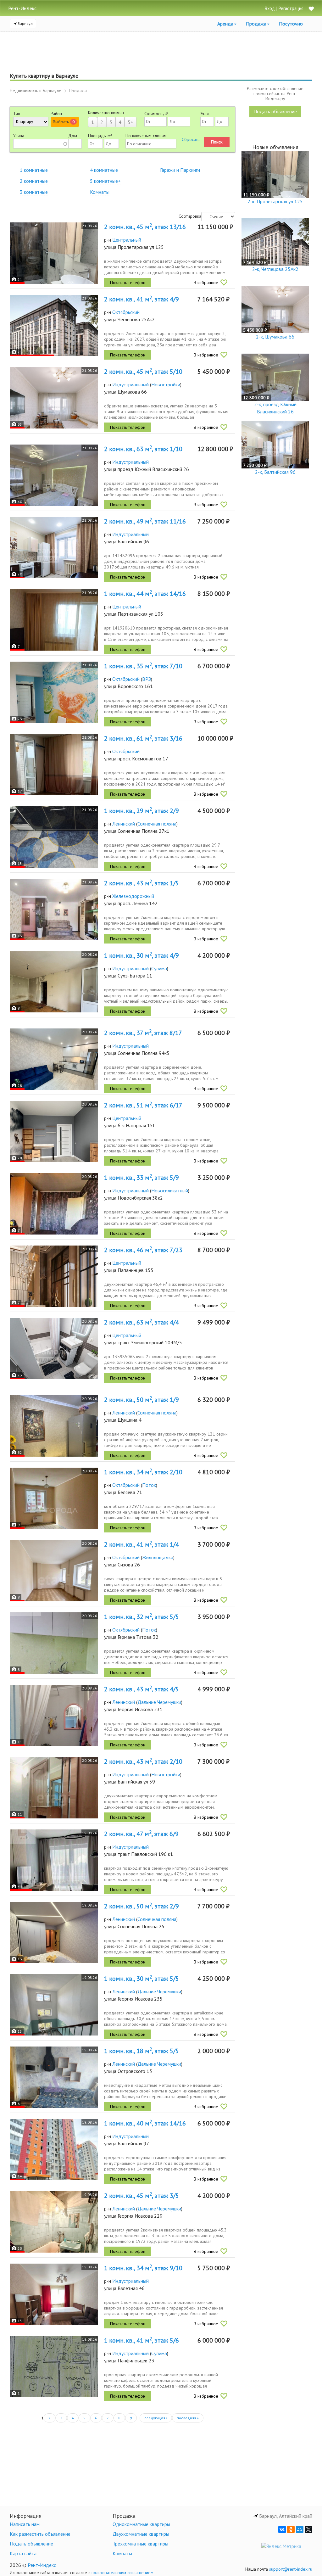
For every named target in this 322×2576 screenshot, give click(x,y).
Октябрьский (126, 312)
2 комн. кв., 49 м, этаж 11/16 (145, 521)
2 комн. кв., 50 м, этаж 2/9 (142, 1906)
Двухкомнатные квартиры (141, 2534)
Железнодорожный (133, 896)
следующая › (156, 2418)
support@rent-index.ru (291, 2569)
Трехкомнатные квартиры (140, 2544)
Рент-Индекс (42, 2565)
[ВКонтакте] (282, 2529)
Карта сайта (23, 2553)
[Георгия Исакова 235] (54, 2005)
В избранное (206, 283)
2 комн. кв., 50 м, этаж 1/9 (142, 1400)
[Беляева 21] (54, 1498)
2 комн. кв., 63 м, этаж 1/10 (143, 449)
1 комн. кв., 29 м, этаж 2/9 (142, 811)
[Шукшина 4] (54, 1426)
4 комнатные (104, 170)
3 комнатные (34, 192)
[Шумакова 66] (54, 398)
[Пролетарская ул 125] (54, 253)
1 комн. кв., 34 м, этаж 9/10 (143, 2268)
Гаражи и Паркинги (180, 170)
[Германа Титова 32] (54, 1643)
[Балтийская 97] (54, 2150)
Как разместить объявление (40, 2534)
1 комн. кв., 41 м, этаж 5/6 (142, 2340)
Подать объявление (275, 111)
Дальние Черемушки (159, 1702)
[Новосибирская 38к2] (54, 1204)
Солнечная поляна (157, 824)
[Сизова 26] (54, 1571)
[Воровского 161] (54, 692)
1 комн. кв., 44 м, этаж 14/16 (145, 594)
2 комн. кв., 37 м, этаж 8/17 (143, 1033)
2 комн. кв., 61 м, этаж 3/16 (143, 738)
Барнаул (25, 23)
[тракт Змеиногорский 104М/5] (54, 1349)
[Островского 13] (54, 2077)
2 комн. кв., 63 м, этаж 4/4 (142, 1322)
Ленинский (124, 824)
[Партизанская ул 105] (54, 620)
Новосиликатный (170, 1190)
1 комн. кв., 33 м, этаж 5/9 (142, 1178)
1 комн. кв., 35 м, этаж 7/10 (143, 666)
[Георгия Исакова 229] (54, 2222)
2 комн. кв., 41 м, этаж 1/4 (142, 1544)
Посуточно (291, 24)
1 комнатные (34, 170)
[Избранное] (311, 9)
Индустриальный (130, 384)
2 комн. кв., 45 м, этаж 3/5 (142, 2196)
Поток (149, 1485)
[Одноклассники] (291, 2529)
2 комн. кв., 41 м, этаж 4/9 (142, 299)
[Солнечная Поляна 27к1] (54, 837)
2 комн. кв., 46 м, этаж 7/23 (143, 1250)
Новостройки (166, 384)
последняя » (188, 2418)
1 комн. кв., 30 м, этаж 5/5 (142, 1979)
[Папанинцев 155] (54, 1276)
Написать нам (25, 2524)
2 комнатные (34, 181)
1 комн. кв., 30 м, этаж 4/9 (142, 955)
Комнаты (100, 192)
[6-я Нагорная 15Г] (54, 1131)
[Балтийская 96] (54, 548)
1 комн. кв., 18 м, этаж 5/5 (142, 2051)
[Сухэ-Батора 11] (54, 982)
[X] (308, 2529)
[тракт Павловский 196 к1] (54, 1860)
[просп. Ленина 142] (54, 909)
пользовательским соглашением (122, 2573)
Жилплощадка (158, 1557)
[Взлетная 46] (54, 2294)
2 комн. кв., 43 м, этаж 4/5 (142, 1689)
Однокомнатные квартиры (141, 2524)
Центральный (127, 240)
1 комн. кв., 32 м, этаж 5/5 (142, 1617)
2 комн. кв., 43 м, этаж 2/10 (143, 1761)
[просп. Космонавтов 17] (54, 765)
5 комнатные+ (105, 181)
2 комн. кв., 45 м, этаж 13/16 (145, 227)
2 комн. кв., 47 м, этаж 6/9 (141, 1834)
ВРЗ (147, 679)
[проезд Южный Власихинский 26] (54, 475)
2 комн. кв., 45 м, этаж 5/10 (143, 372)
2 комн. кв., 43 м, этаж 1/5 (142, 883)
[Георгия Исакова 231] (54, 1715)
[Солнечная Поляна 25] (54, 1932)
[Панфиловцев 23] (54, 2367)
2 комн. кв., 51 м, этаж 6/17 (143, 1105)
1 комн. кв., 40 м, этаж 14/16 (145, 2123)
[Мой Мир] (300, 2529)
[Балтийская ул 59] (54, 1788)
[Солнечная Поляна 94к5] (54, 1059)
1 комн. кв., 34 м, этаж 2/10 (143, 1472)
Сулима (159, 968)
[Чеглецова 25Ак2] (54, 325)
